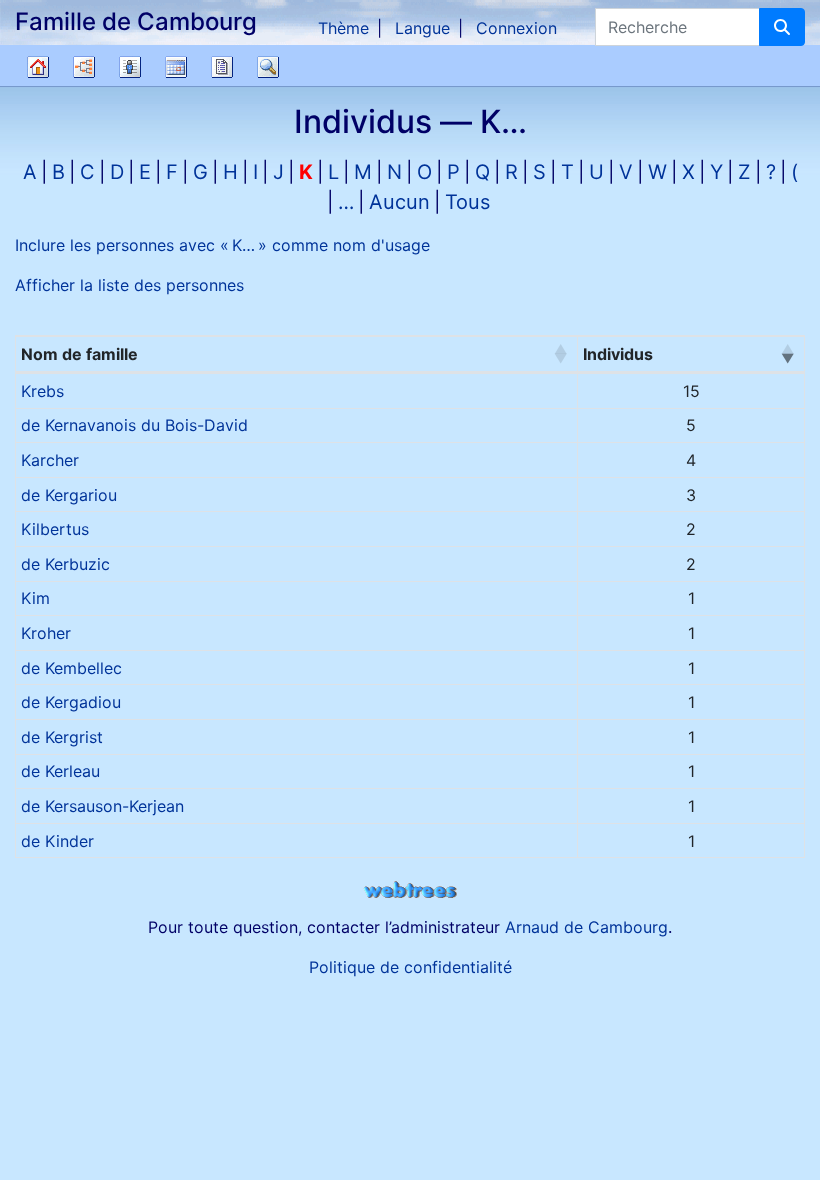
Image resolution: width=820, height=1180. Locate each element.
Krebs (42, 391)
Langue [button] (422, 28)
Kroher (46, 633)
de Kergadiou (71, 702)
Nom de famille (79, 354)
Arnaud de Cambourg (586, 927)
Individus (618, 354)
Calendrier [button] (176, 67)
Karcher (50, 460)
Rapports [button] (222, 67)
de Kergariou (69, 495)
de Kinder (57, 841)
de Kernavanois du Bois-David (134, 425)
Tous (467, 202)
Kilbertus (55, 529)
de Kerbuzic (65, 564)
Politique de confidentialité (410, 967)
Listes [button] (130, 67)
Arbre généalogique (38, 67)
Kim (35, 598)
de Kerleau (60, 771)
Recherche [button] (268, 67)
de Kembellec (71, 668)
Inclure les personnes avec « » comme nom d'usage (222, 245)
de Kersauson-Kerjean (102, 806)
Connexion (516, 28)
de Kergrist (62, 737)
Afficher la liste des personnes (129, 285)
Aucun (399, 202)
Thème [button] (343, 28)
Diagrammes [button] (84, 67)
